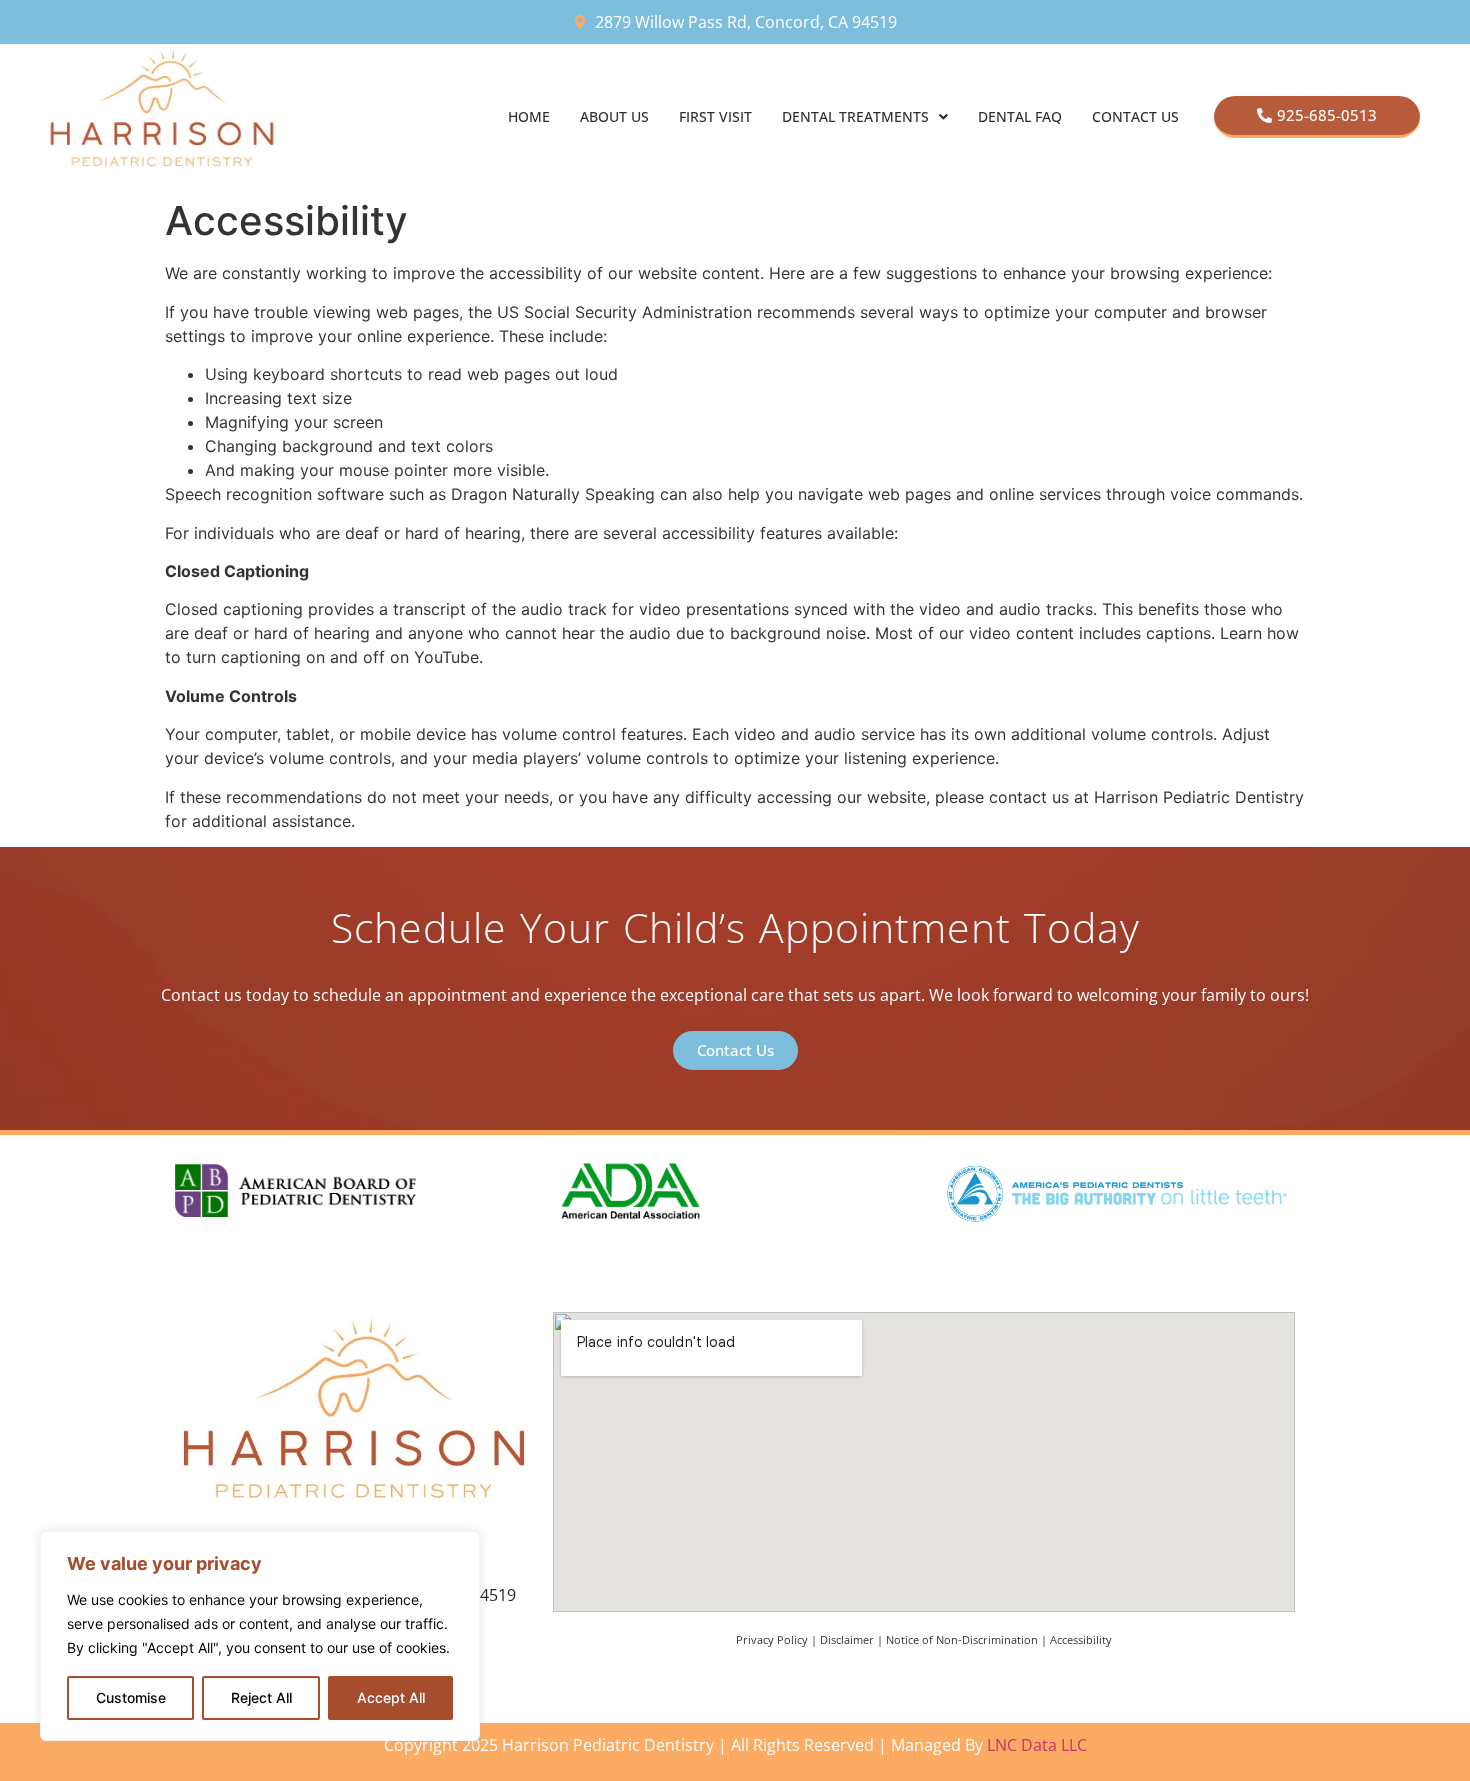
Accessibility (1081, 1639)
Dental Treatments (855, 116)
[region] (260, 1636)
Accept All (391, 1697)
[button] (865, 117)
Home (529, 116)
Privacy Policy (772, 1639)
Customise (131, 1697)
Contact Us (1135, 116)
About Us (614, 116)
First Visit (715, 116)
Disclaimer (847, 1639)
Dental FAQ (1020, 116)
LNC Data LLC (1037, 1745)
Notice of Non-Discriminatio (958, 1639)
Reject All (261, 1697)
